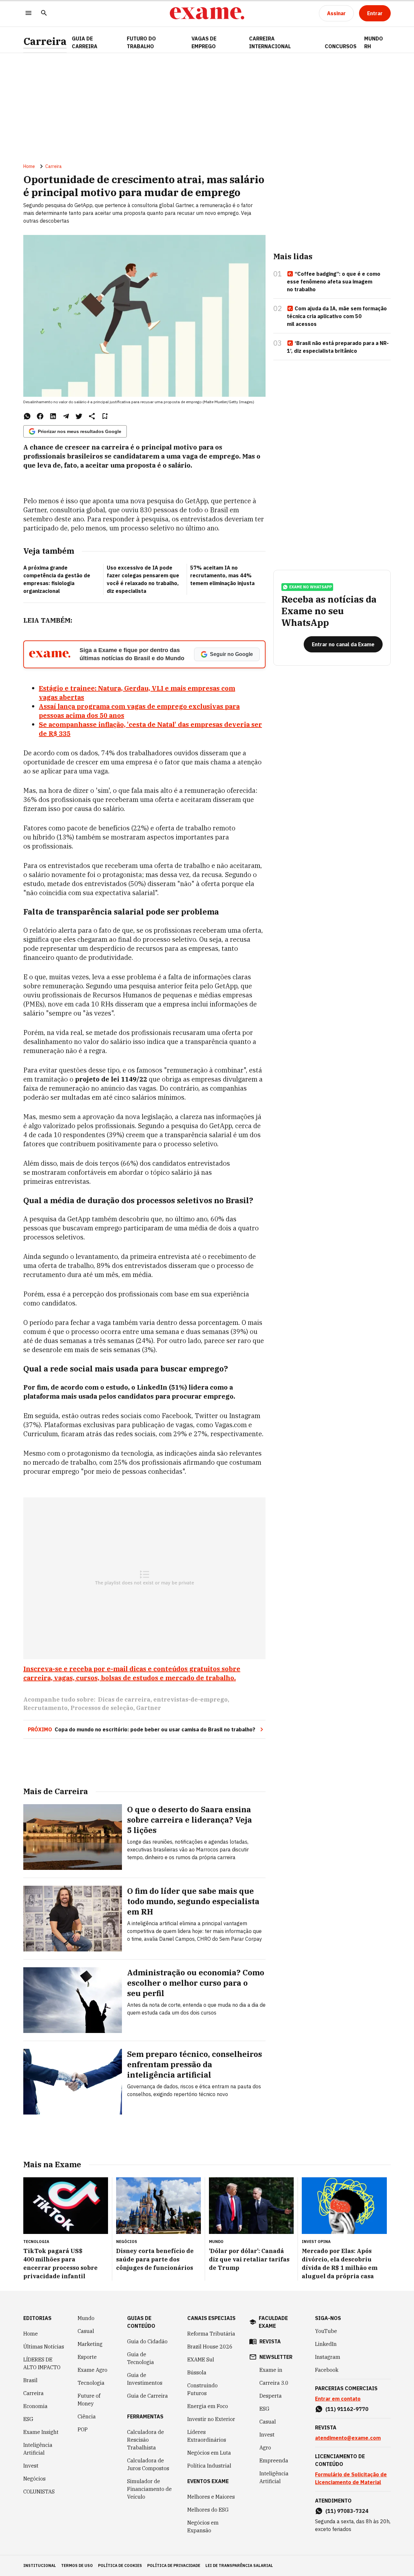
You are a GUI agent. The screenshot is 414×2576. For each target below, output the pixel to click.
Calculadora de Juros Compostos (148, 2464)
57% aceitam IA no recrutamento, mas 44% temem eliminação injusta (222, 575)
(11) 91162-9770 (347, 2409)
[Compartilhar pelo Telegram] (66, 416)
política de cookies (120, 2565)
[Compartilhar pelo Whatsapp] (27, 416)
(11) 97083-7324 (347, 2511)
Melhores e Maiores (211, 2497)
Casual (86, 2331)
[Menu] (28, 13)
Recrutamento (45, 1708)
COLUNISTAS (39, 2492)
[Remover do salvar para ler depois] (105, 416)
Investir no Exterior (211, 2419)
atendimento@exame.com (348, 2438)
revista (270, 2341)
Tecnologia (91, 2383)
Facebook (327, 2370)
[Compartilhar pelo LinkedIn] (53, 416)
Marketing (90, 2344)
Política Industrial (209, 2466)
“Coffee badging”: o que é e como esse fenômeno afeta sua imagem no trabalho (334, 282)
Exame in (271, 2370)
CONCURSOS (341, 46)
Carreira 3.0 (274, 2383)
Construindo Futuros (202, 2389)
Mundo (86, 2318)
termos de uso (77, 2565)
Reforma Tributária (211, 2334)
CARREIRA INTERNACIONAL (270, 42)
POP (83, 2429)
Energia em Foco (208, 2406)
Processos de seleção (102, 1708)
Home (29, 166)
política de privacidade (174, 2565)
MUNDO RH (374, 42)
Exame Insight (41, 2432)
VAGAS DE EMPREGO (204, 42)
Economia (35, 2406)
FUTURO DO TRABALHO (141, 42)
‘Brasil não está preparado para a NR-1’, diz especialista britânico (338, 347)
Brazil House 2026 (210, 2347)
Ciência (87, 2416)
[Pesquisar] (44, 13)
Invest (31, 2466)
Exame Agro (93, 2370)
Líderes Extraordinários (207, 2436)
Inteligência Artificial (38, 2449)
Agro (265, 2448)
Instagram (328, 2357)
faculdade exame (273, 2322)
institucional (40, 2565)
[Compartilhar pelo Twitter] (79, 416)
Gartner (149, 1708)
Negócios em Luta (209, 2453)
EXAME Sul (201, 2359)
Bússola (197, 2372)
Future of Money (89, 2400)
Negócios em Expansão (203, 2526)
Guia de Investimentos (145, 2379)
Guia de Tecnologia (141, 2358)
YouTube (326, 2331)
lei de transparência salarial (239, 2565)
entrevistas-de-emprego (191, 1699)
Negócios (34, 2479)
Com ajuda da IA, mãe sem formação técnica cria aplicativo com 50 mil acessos (337, 316)
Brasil (30, 2380)
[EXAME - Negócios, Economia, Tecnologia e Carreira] (207, 13)
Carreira (45, 41)
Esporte (87, 2357)
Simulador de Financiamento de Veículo (149, 2489)
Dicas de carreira (124, 1699)
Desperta (271, 2396)
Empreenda (274, 2460)
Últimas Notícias (44, 2347)
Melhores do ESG (208, 2510)
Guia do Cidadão (147, 2341)
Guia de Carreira (85, 42)
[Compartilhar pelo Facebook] (40, 416)
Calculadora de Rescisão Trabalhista (146, 2440)
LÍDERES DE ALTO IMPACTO (42, 2363)
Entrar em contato (338, 2399)
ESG (28, 2419)
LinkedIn (326, 2344)
